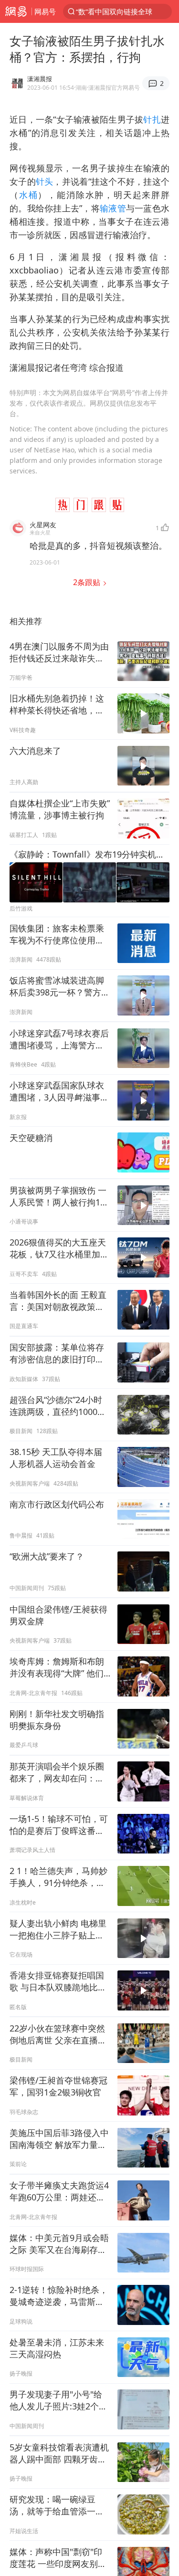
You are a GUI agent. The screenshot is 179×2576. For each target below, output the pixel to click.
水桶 (29, 195)
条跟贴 (88, 582)
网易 (16, 11)
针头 (45, 181)
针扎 (152, 119)
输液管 (113, 208)
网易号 (45, 11)
